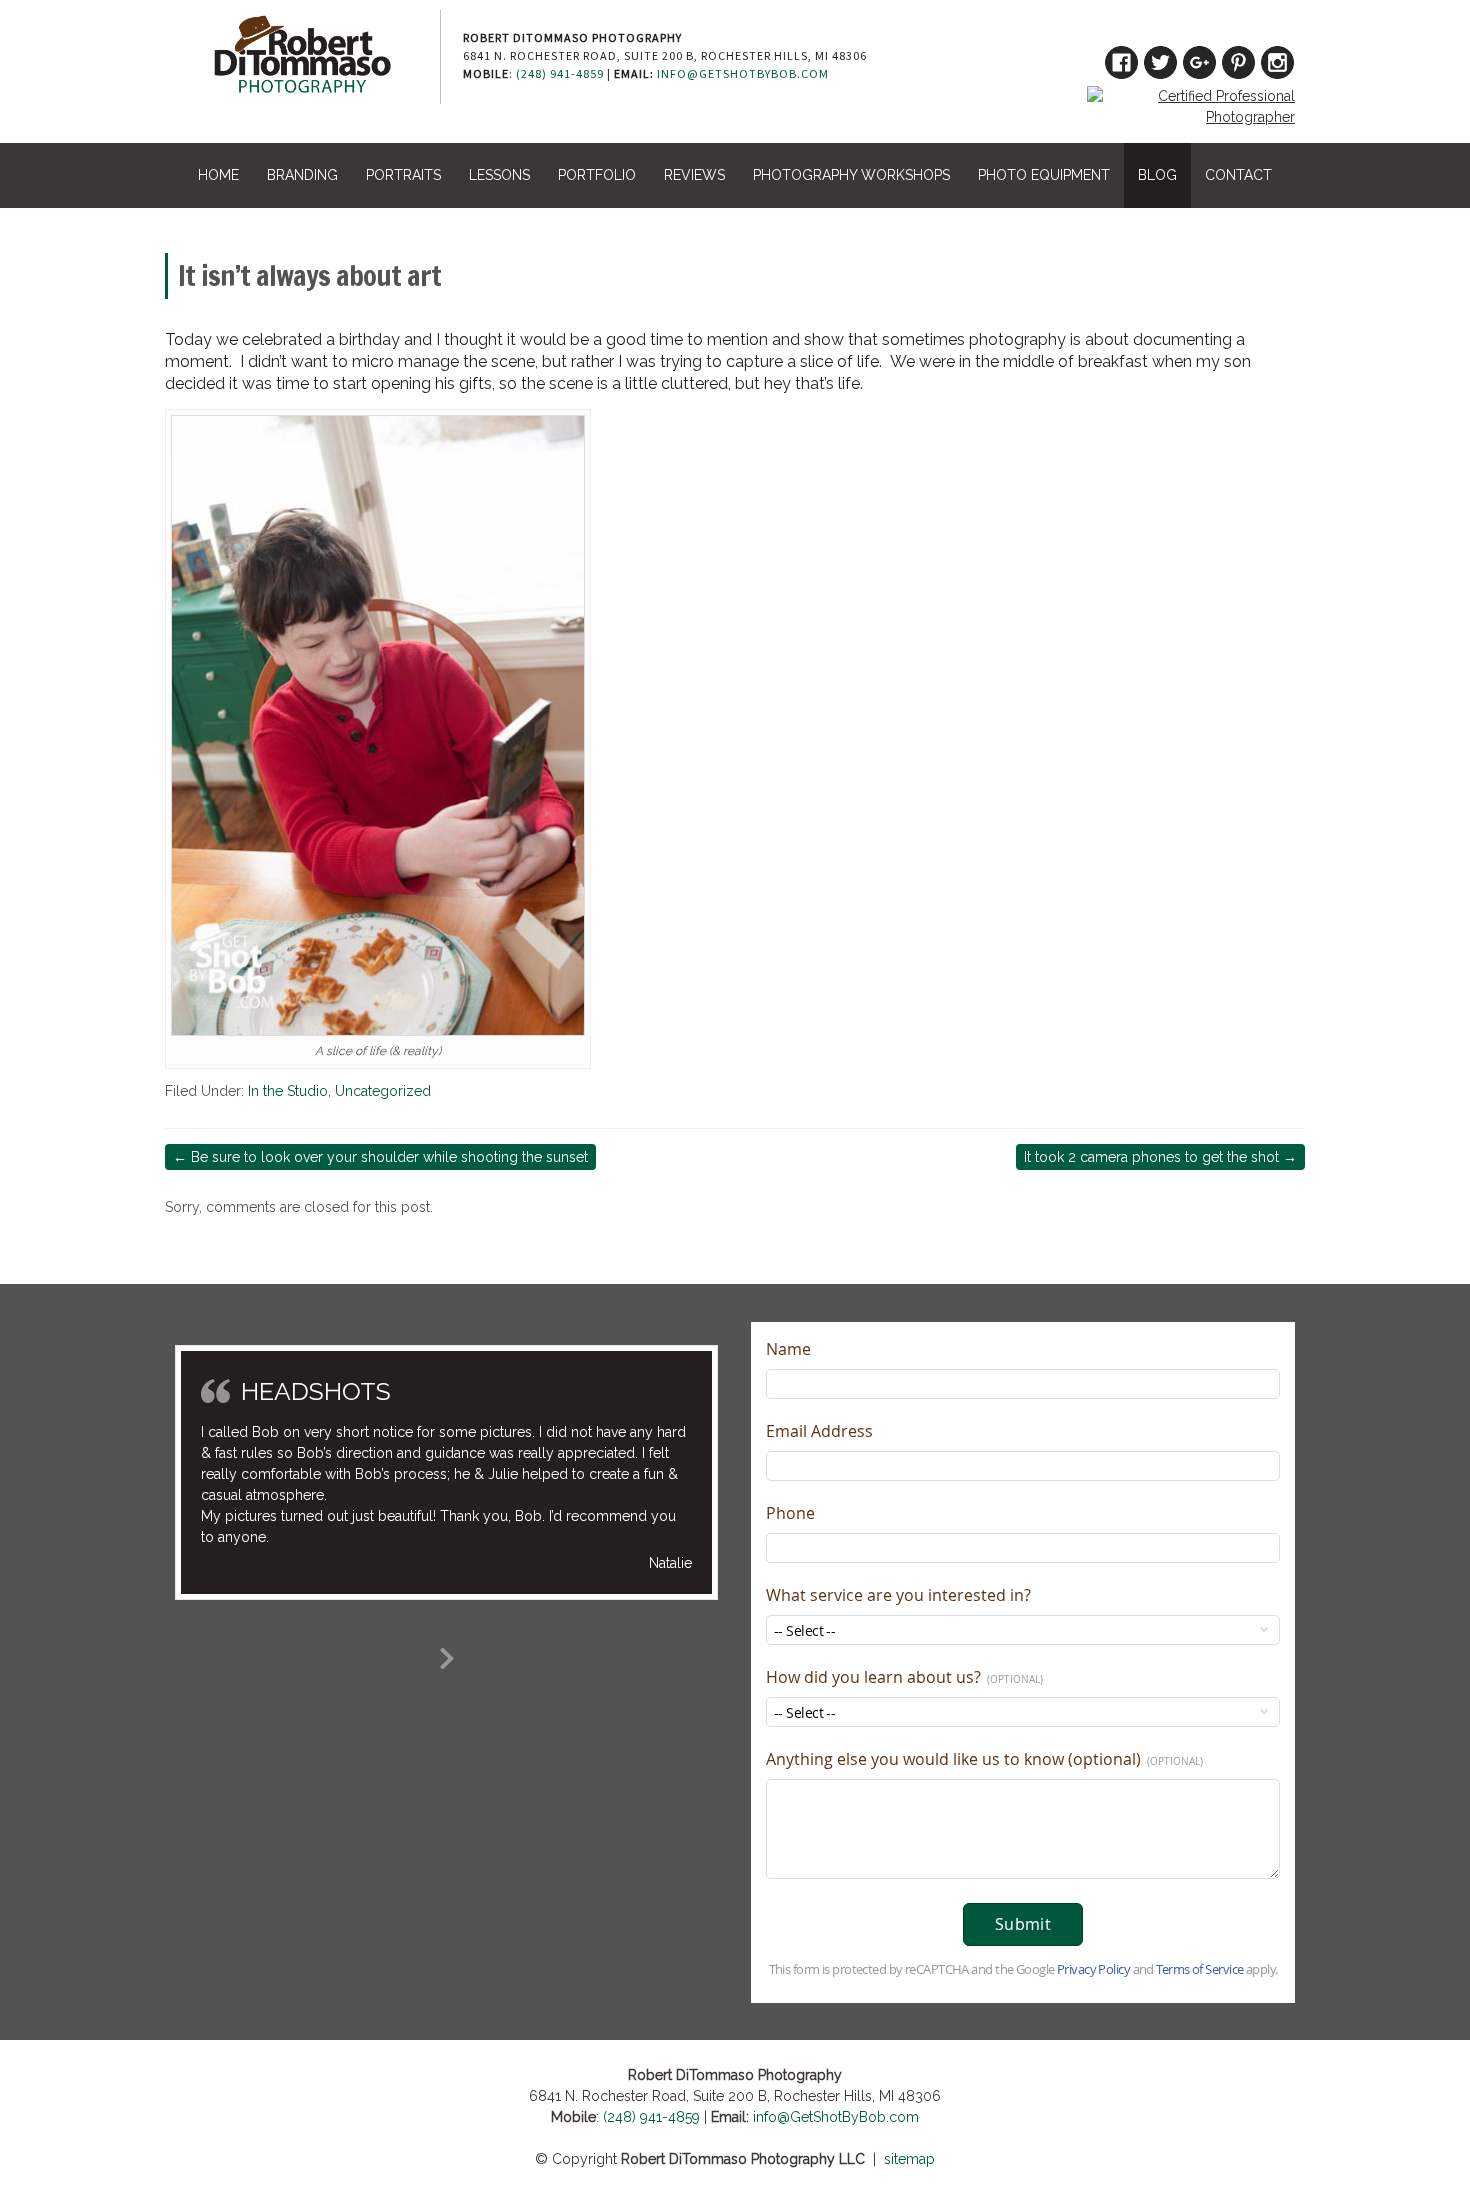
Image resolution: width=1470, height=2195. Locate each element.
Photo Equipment (1044, 175)
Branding (302, 175)
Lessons (499, 175)
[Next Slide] (447, 1655)
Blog (1157, 175)
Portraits (403, 175)
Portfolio (597, 175)
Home (218, 175)
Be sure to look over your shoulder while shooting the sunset (380, 1157)
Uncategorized (383, 1091)
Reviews (694, 175)
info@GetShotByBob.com (743, 73)
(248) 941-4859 (560, 73)
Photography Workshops (851, 175)
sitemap (909, 2159)
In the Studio (288, 1091)
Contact (1238, 175)
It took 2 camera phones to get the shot (1160, 1157)
